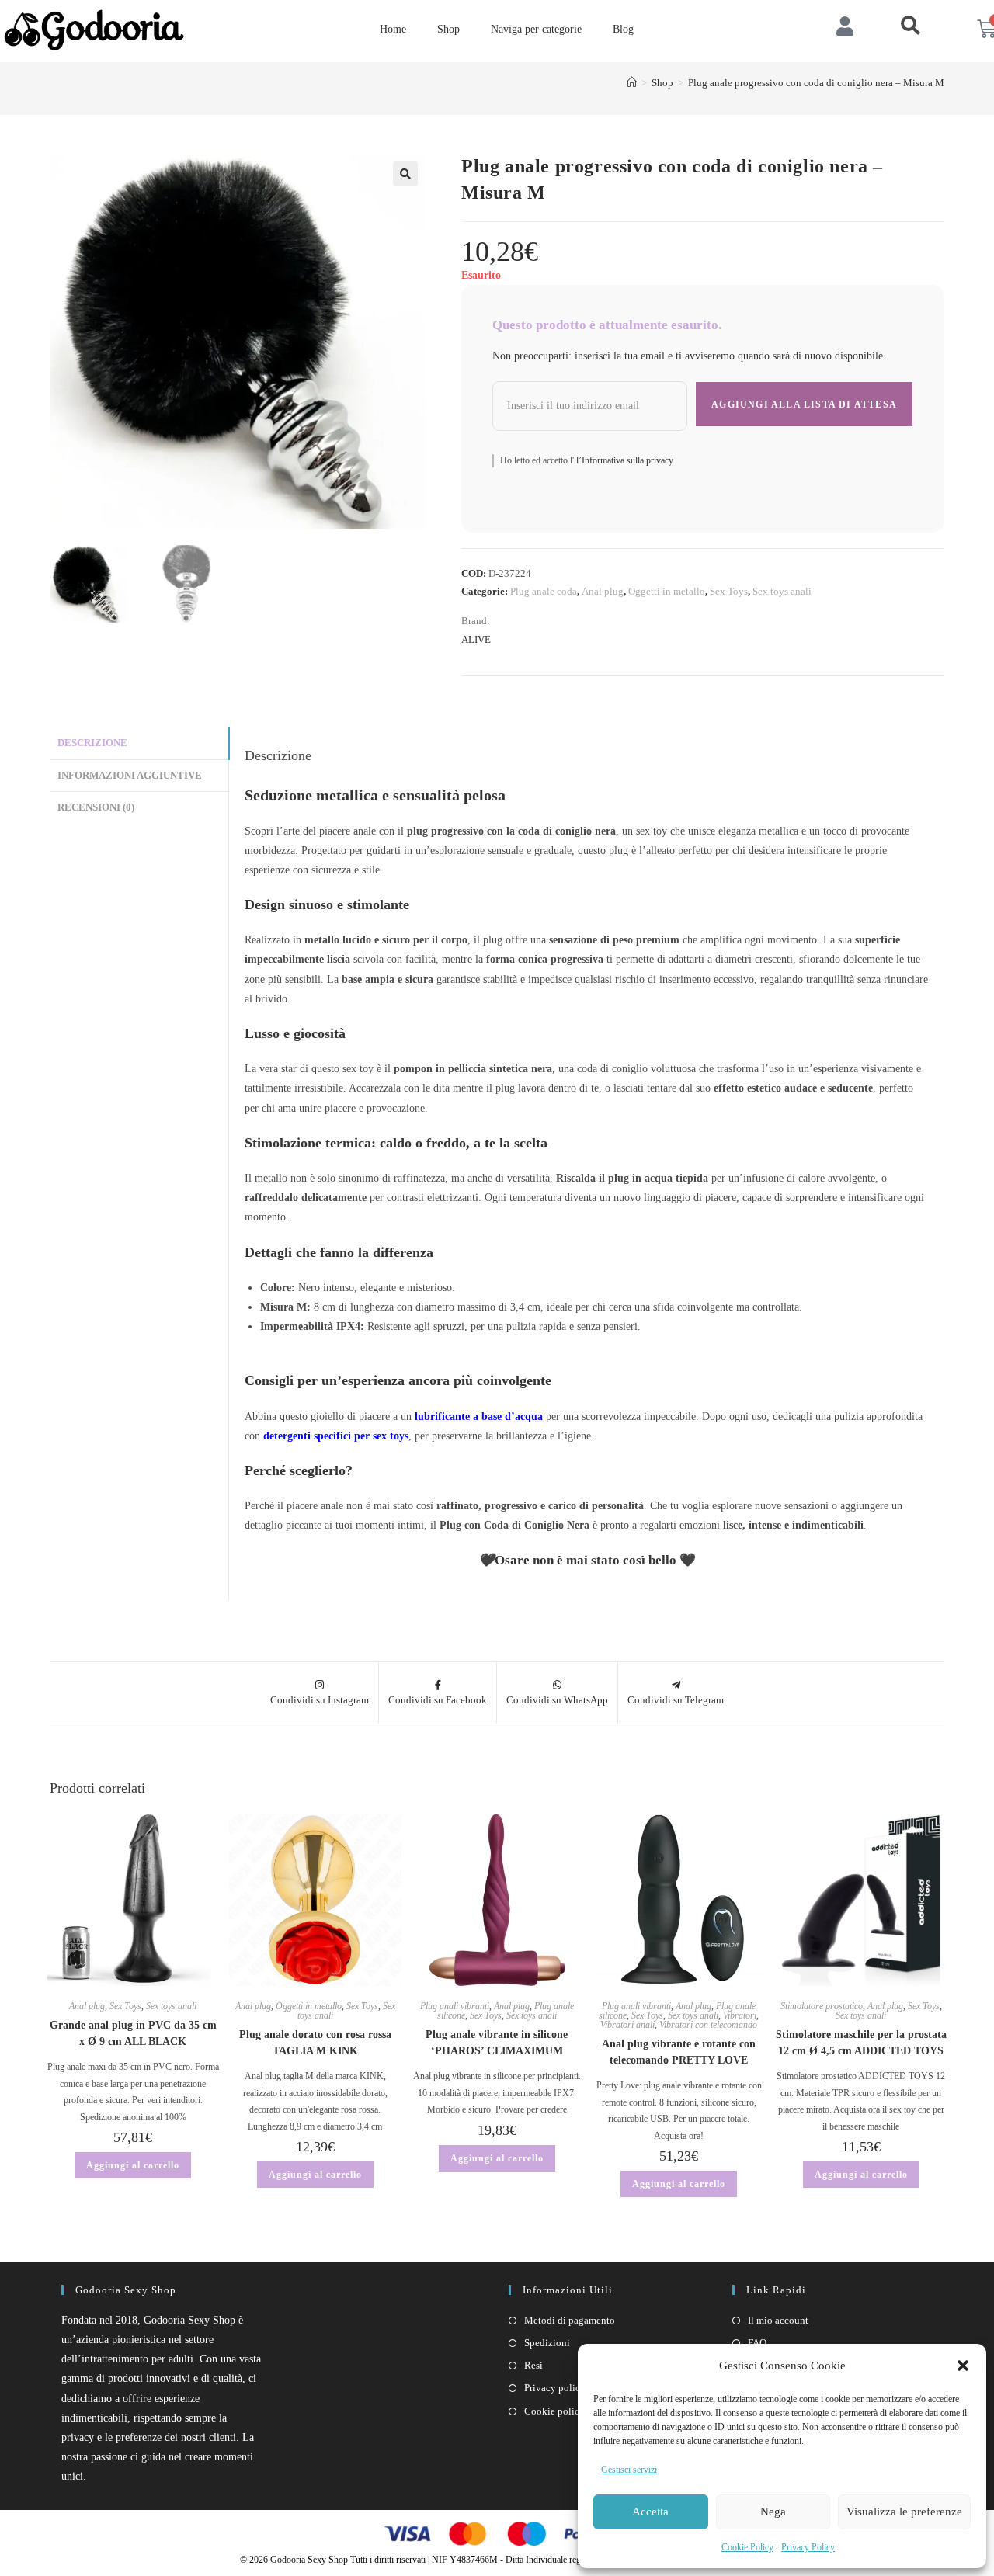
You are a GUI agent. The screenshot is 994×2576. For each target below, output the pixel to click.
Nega (773, 2512)
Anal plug (603, 591)
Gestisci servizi (629, 2470)
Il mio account (778, 2320)
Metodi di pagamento (570, 2320)
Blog (623, 29)
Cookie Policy (747, 2547)
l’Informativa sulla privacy (624, 460)
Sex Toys (729, 591)
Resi (533, 2365)
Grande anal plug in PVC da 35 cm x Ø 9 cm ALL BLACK (133, 2033)
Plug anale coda (544, 591)
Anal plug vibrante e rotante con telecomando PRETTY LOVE (679, 2052)
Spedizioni (547, 2343)
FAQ (757, 2343)
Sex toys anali (782, 591)
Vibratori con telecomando (708, 2025)
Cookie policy (554, 2411)
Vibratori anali (627, 2025)
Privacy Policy (808, 2547)
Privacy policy (555, 2388)
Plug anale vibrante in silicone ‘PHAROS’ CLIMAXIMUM (497, 2043)
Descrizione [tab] (92, 743)
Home (393, 29)
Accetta (650, 2512)
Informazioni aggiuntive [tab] (130, 776)
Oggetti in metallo (667, 591)
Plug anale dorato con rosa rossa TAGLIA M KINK (315, 2043)
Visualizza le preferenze (904, 2512)
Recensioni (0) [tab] (96, 807)
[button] (963, 2366)
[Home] (632, 83)
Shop (448, 29)
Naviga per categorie (536, 29)
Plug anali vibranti (455, 2006)
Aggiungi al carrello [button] (133, 2165)
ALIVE (476, 639)
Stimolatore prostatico (822, 2006)
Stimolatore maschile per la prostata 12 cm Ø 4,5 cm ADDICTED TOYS (861, 2043)
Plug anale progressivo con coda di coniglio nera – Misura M (816, 83)
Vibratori (740, 2015)
